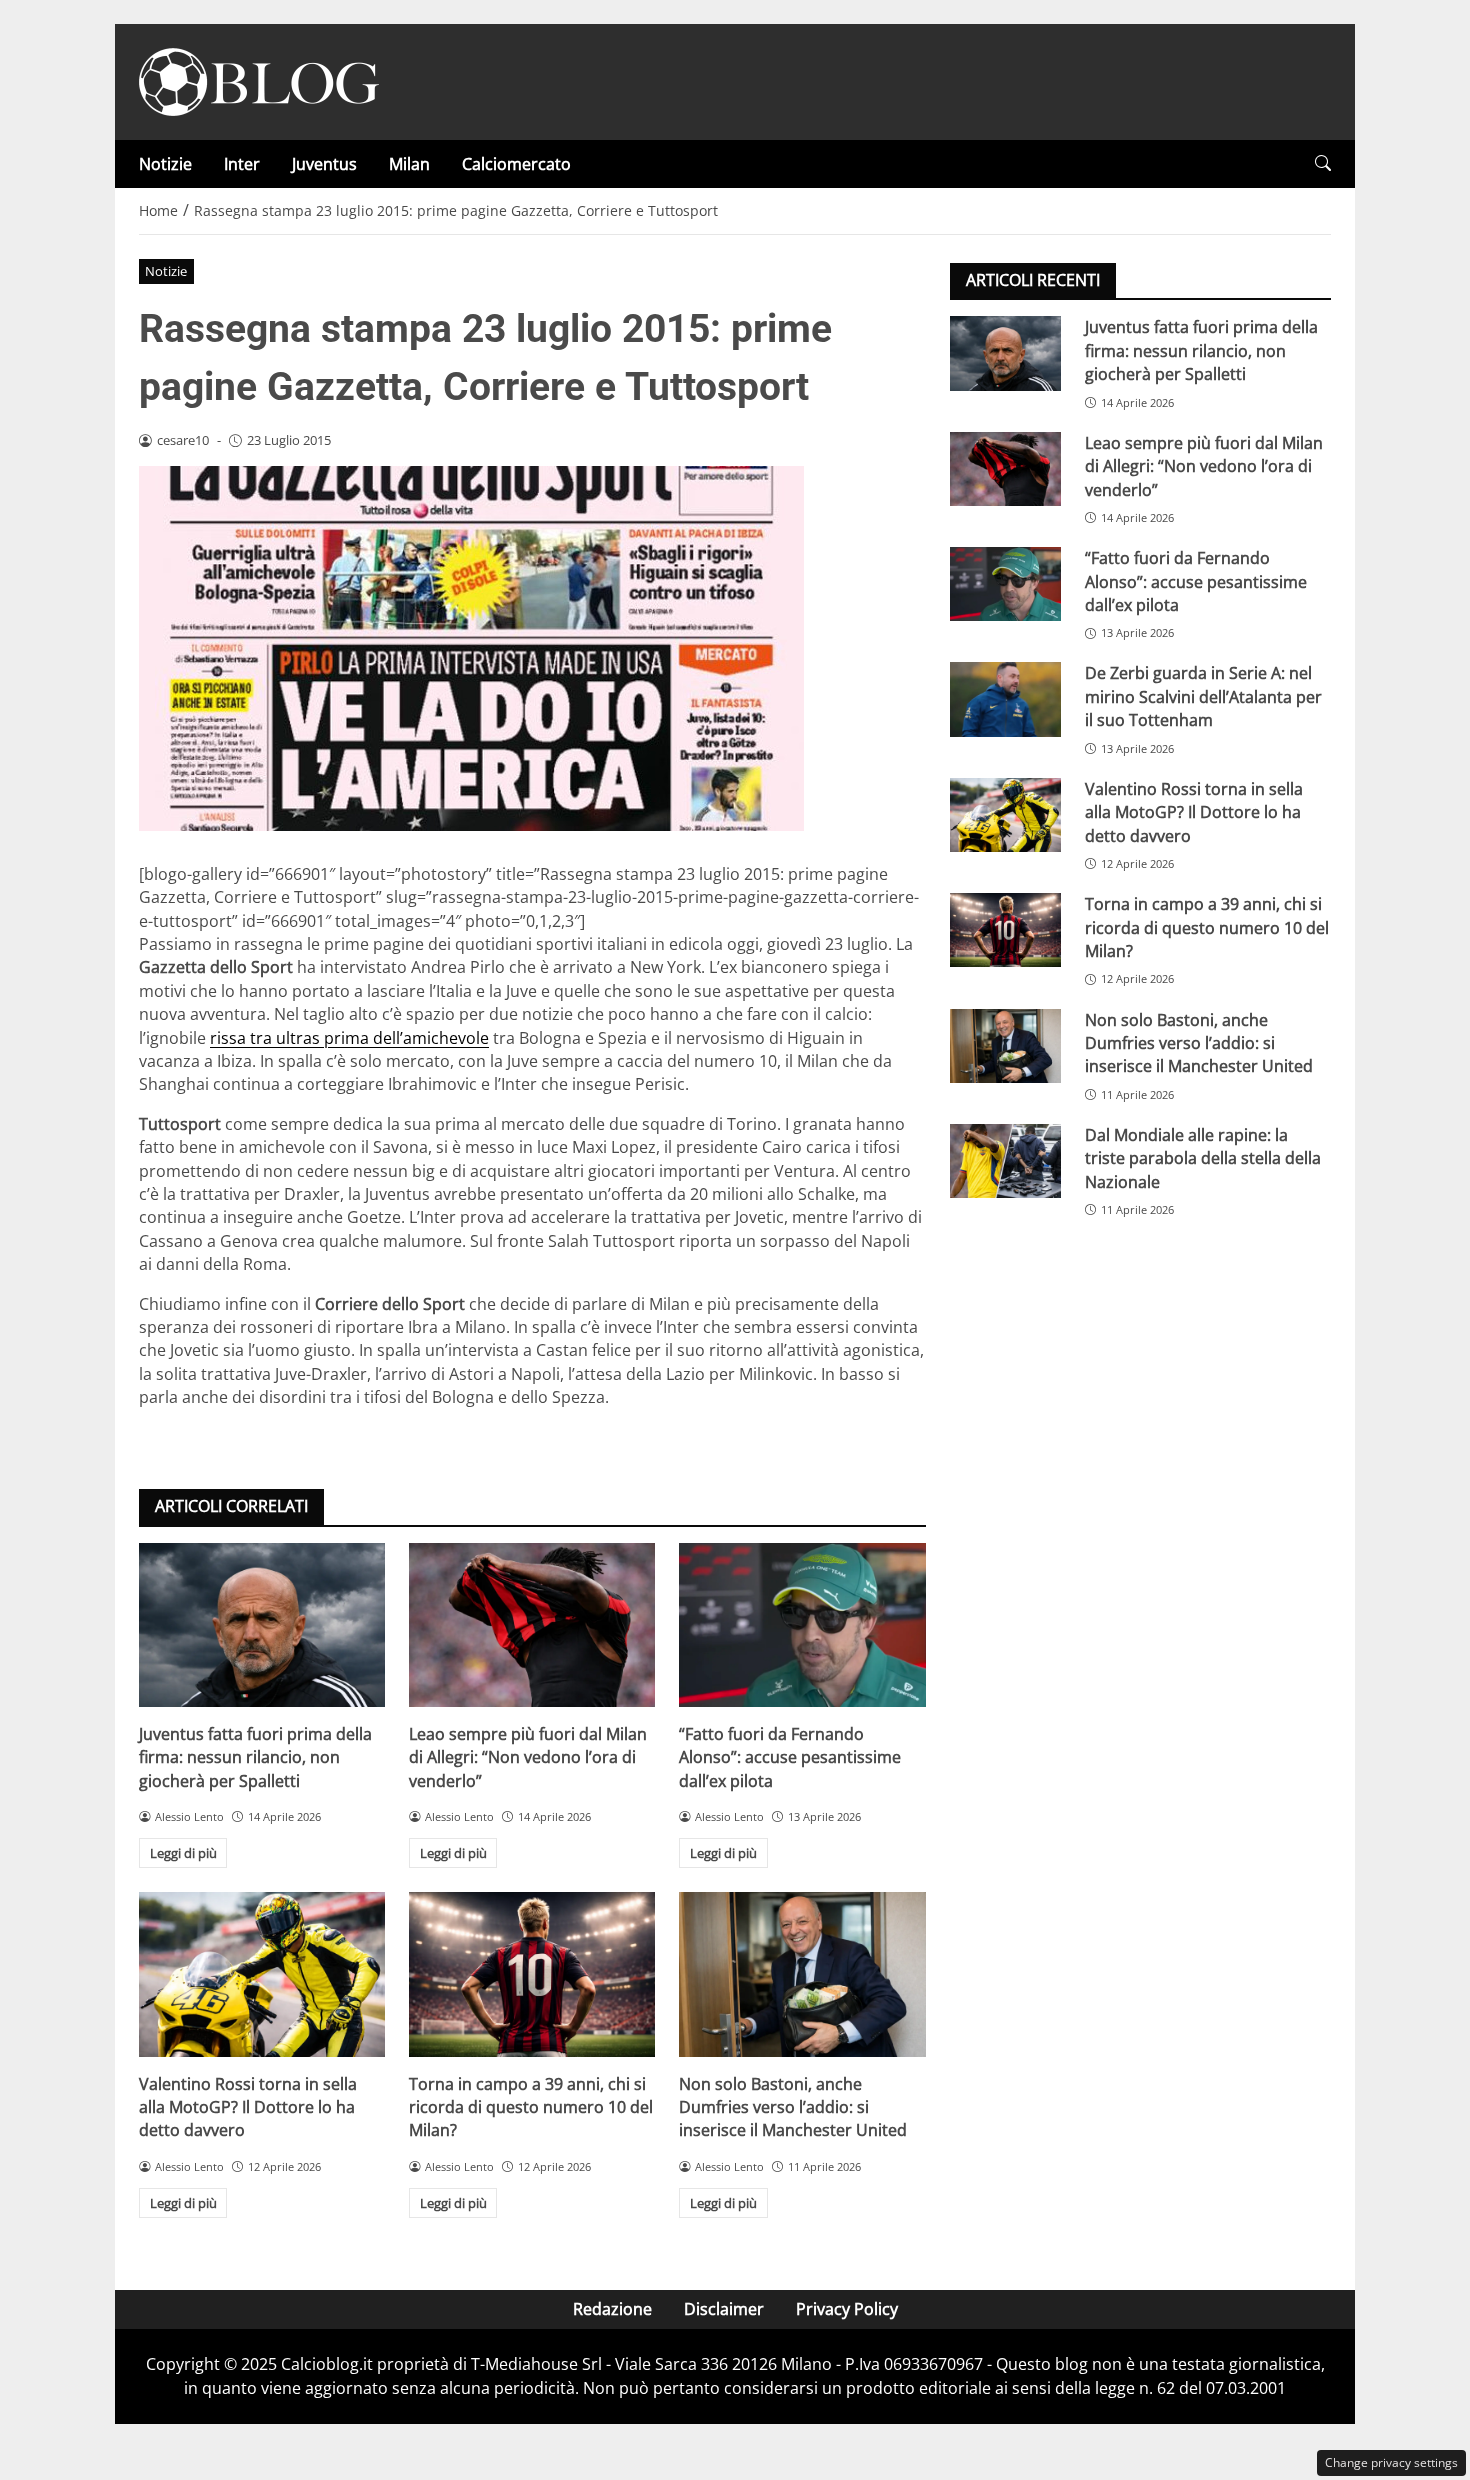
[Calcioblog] (259, 80)
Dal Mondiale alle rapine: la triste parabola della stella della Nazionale (1203, 1157)
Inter (242, 164)
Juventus (324, 164)
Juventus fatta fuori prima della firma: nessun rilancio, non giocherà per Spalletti (255, 1757)
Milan (409, 164)
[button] (1323, 163)
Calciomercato (516, 164)
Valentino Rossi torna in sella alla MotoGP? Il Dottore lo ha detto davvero (248, 2107)
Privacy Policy (847, 2309)
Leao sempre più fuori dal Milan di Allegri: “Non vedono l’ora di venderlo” (528, 1757)
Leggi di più (183, 1853)
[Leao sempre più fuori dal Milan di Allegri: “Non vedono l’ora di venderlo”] (532, 1625)
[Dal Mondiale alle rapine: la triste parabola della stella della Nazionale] (1005, 1160)
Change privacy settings (1391, 2462)
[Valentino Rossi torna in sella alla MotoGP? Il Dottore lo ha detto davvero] (262, 1974)
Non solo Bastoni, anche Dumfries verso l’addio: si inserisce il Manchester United (793, 2107)
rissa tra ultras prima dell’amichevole (349, 1038)
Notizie (165, 164)
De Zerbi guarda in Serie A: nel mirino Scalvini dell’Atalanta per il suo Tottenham (1203, 696)
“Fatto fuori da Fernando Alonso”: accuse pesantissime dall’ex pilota (790, 1757)
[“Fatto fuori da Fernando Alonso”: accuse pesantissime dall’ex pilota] (802, 1625)
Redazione (612, 2309)
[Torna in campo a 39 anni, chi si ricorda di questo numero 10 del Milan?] (532, 1974)
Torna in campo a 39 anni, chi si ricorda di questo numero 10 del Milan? (531, 2107)
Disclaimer (724, 2309)
